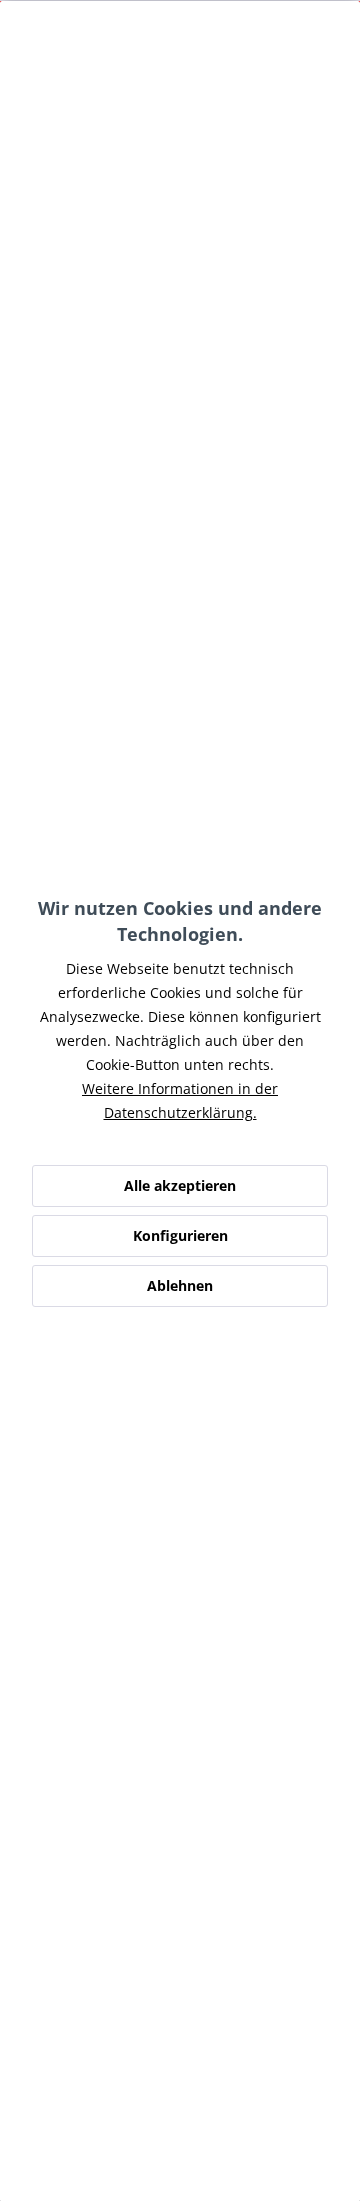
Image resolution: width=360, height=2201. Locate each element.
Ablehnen (180, 1285)
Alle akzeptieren (180, 1185)
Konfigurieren (180, 1235)
